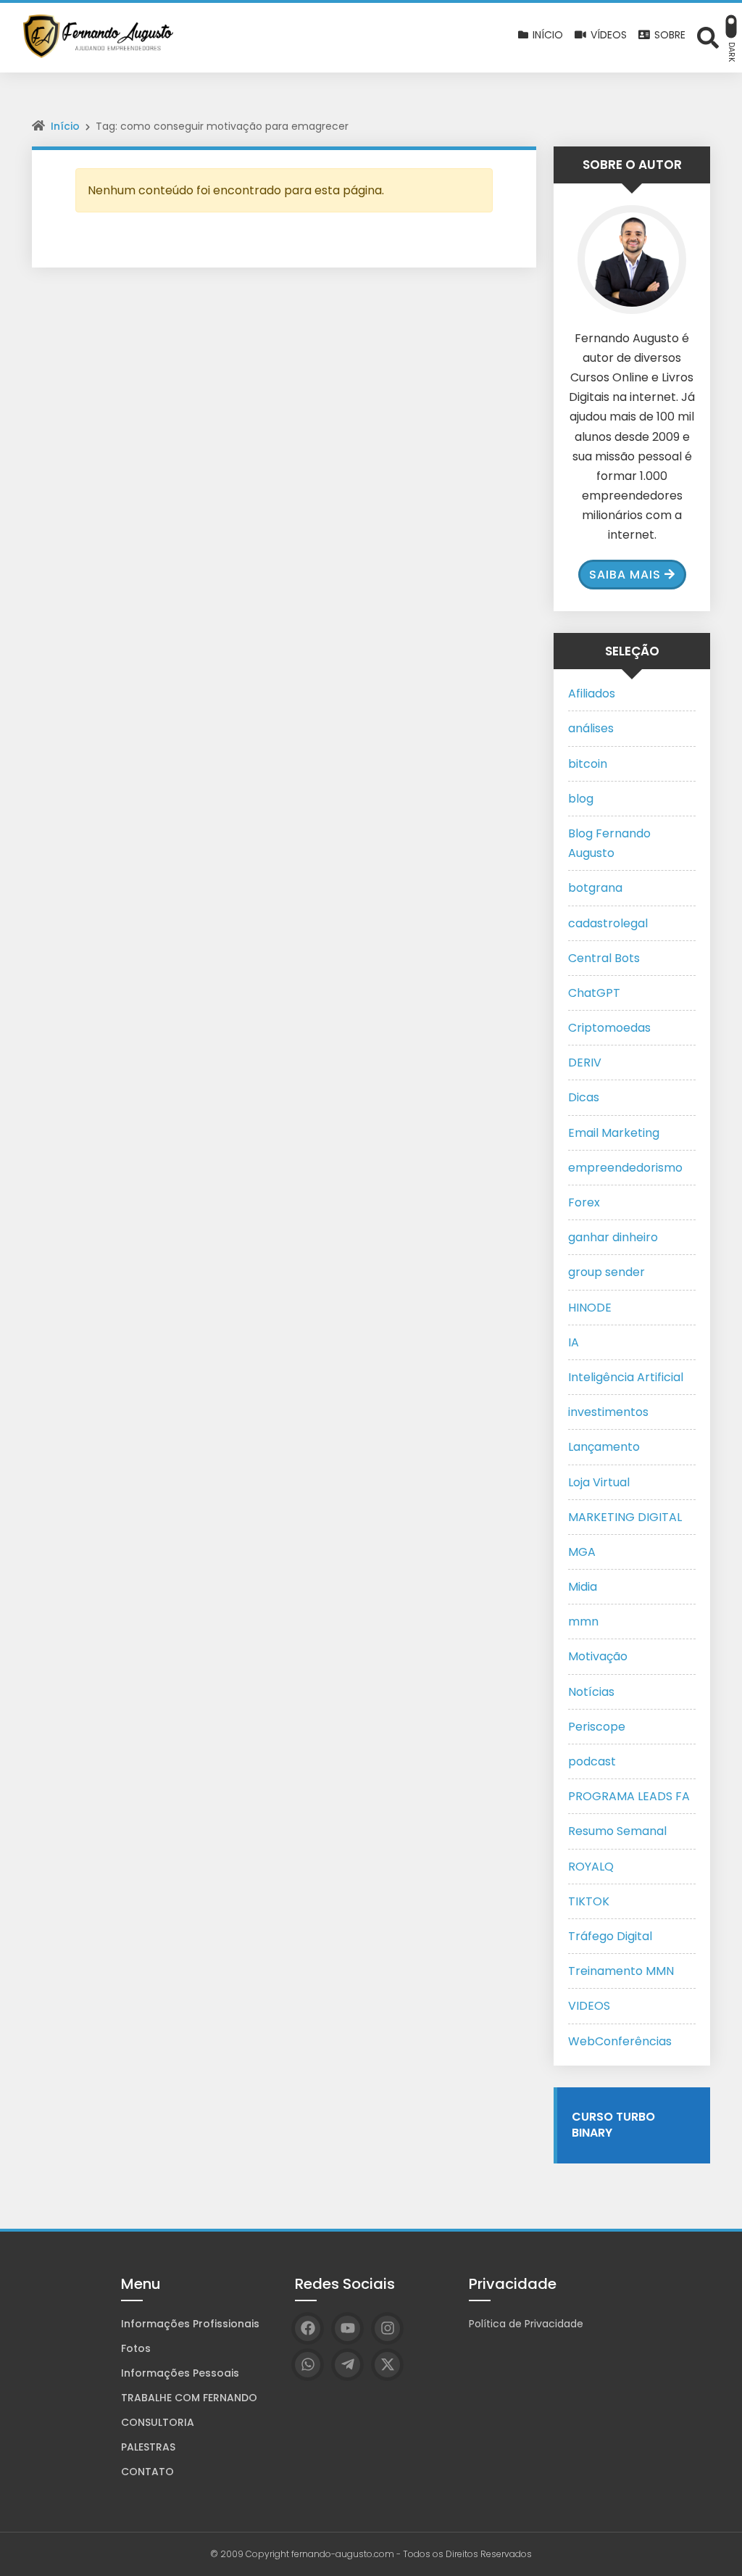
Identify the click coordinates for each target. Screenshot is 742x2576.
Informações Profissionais (190, 2324)
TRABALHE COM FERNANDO (189, 2398)
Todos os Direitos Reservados (467, 2554)
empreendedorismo (625, 1168)
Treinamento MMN (621, 1971)
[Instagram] (387, 2328)
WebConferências (620, 2041)
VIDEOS (589, 2006)
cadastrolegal (608, 923)
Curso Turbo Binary (613, 2125)
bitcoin (588, 764)
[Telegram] (347, 2365)
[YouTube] (347, 2328)
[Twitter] (387, 2365)
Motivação (598, 1656)
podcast (592, 1761)
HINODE (590, 1308)
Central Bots (604, 958)
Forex (584, 1202)
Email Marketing (614, 1133)
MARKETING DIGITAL (625, 1517)
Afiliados (592, 693)
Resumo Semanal (617, 1831)
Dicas (584, 1097)
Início (65, 126)
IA (574, 1342)
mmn (583, 1622)
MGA (582, 1552)
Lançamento (604, 1447)
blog (581, 799)
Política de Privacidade (526, 2324)
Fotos (136, 2348)
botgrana (595, 888)
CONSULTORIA (158, 2422)
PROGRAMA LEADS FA (629, 1796)
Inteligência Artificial (626, 1377)
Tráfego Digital (610, 1936)
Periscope (597, 1727)
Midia (583, 1587)
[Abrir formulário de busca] (708, 37)
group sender (606, 1272)
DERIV (585, 1063)
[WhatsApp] (308, 2365)
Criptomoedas (609, 1028)
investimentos (608, 1412)
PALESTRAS (148, 2447)
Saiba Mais (625, 575)
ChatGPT (594, 993)
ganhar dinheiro (613, 1237)
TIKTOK (589, 1901)
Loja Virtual (599, 1482)
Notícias (591, 1692)
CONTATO (147, 2472)
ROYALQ (591, 1867)
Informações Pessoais (180, 2373)
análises (591, 728)
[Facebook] (308, 2328)
